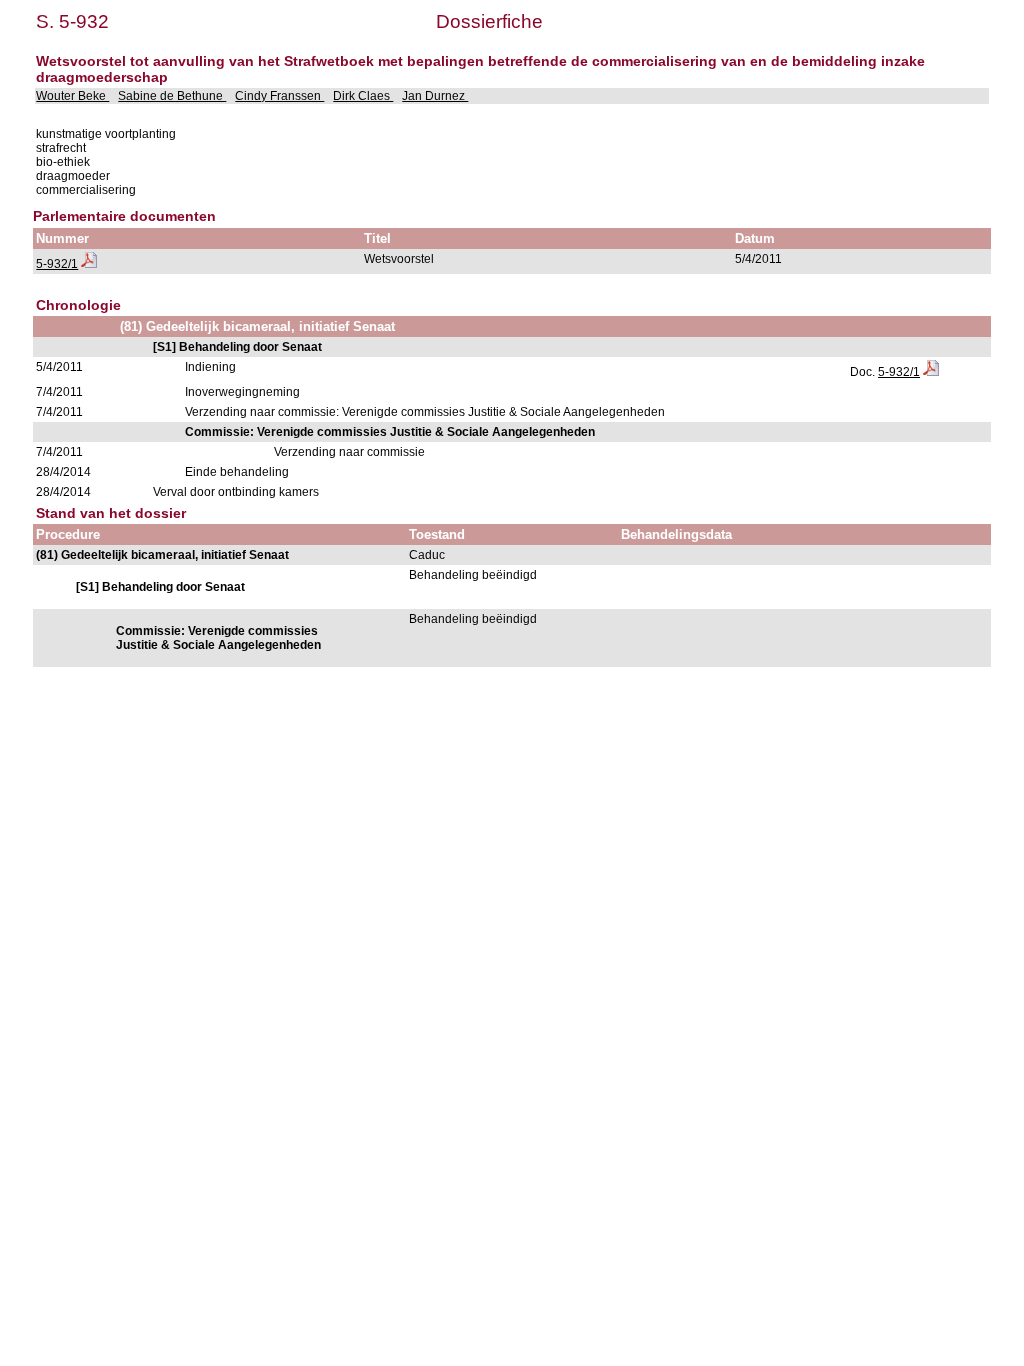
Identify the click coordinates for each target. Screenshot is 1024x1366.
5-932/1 (57, 264)
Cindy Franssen (279, 96)
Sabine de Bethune (172, 96)
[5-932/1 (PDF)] (89, 264)
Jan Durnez (435, 96)
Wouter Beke (72, 96)
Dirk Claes (363, 96)
